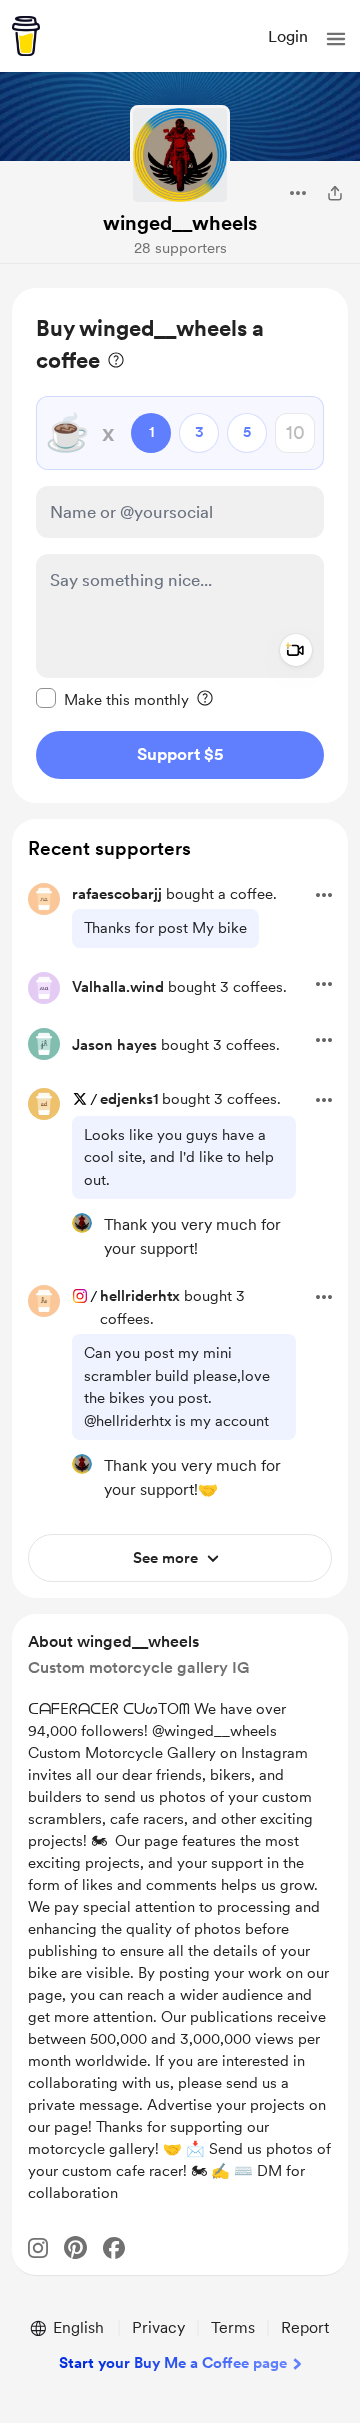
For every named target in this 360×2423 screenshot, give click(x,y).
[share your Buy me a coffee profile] (335, 193)
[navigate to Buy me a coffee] (26, 36)
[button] (336, 39)
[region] (180, 545)
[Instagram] (38, 2248)
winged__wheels (180, 223)
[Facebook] (114, 2248)
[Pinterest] (75, 2247)
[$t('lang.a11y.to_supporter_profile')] (82, 1223)
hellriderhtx (140, 1296)
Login (288, 36)
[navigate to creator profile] (180, 155)
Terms (233, 2327)
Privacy (158, 2327)
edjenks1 (129, 1099)
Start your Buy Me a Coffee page (173, 2363)
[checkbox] (112, 699)
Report (305, 2327)
